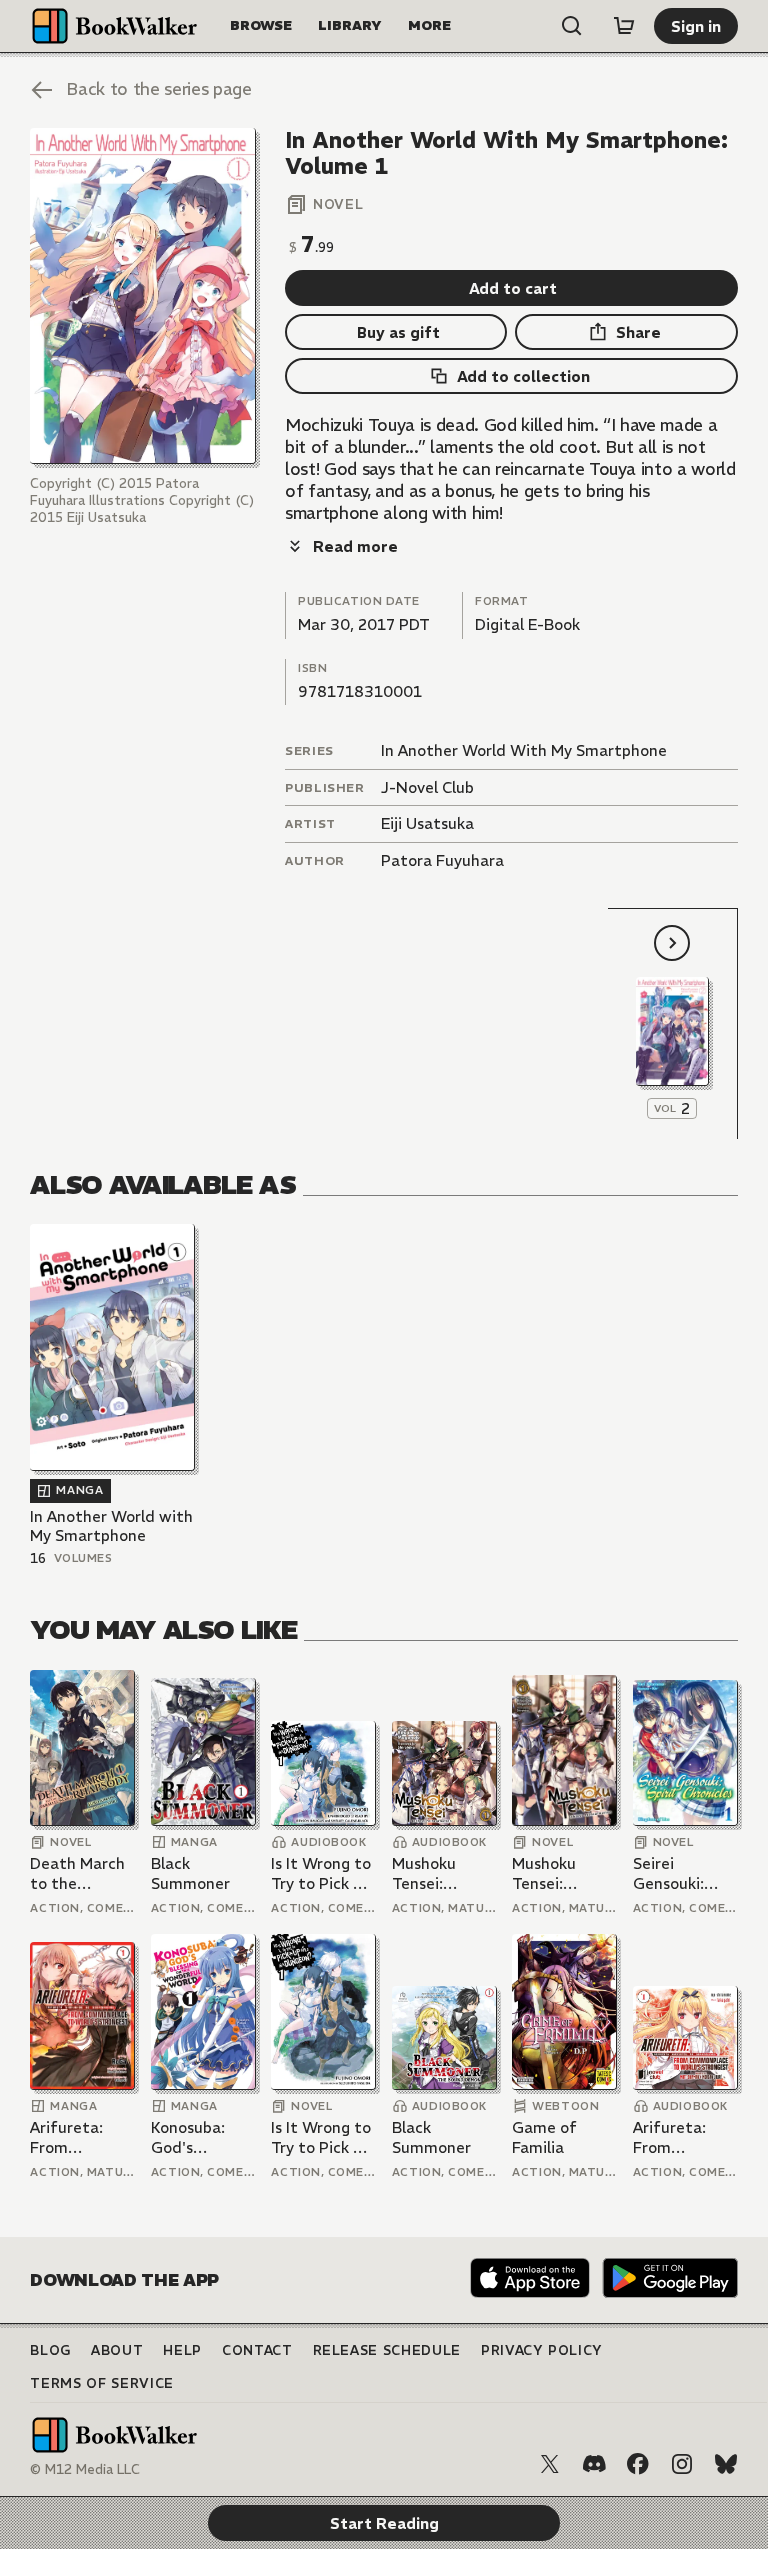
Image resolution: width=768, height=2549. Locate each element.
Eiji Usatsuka (427, 823)
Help (182, 2350)
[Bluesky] (726, 2464)
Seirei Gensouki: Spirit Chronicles (670, 1873)
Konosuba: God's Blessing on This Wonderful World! (191, 2137)
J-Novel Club (427, 787)
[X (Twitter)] (550, 2464)
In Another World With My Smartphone (524, 750)
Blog (50, 2350)
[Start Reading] (142, 296)
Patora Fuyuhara (442, 860)
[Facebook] (638, 2464)
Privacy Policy (542, 2350)
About (117, 2350)
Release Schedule (387, 2350)
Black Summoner (190, 1873)
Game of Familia (544, 2137)
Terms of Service (101, 2383)
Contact (257, 2350)
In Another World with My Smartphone (111, 1526)
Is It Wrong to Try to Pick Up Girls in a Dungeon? (322, 1873)
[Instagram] (682, 2464)
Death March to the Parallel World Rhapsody (81, 1873)
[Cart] (624, 26)
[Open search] (572, 26)
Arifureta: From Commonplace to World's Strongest (82, 2137)
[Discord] (594, 2464)
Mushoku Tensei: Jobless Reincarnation (443, 1873)
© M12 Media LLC (85, 2469)
